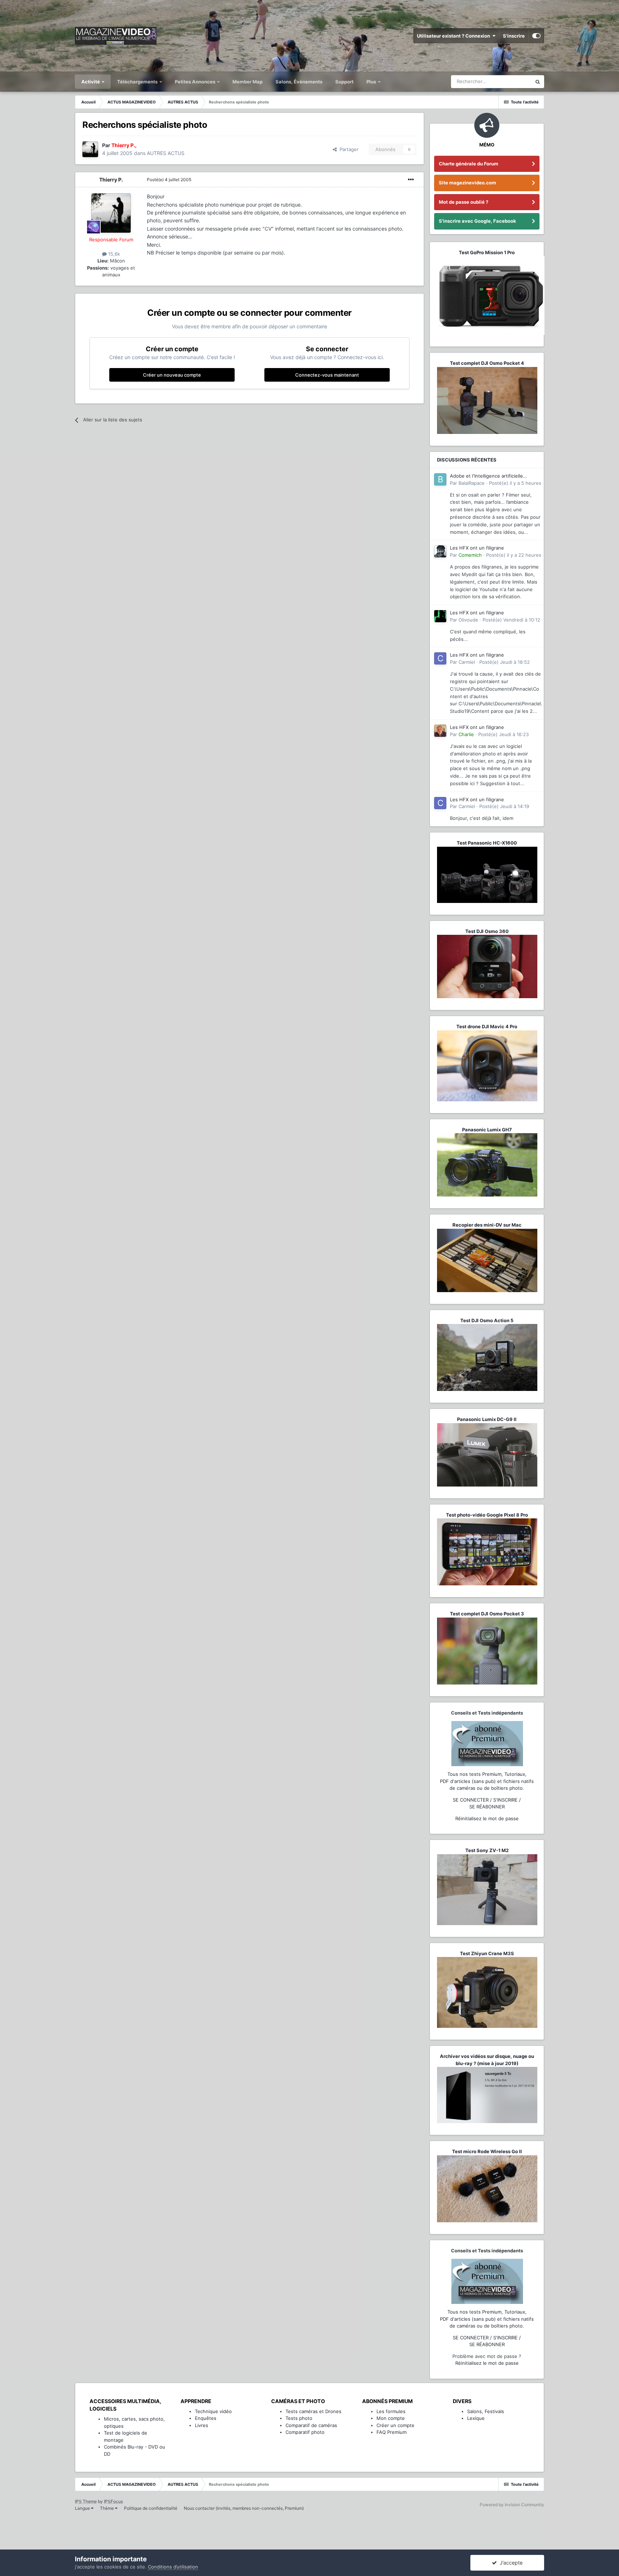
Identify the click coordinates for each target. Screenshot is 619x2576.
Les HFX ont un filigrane (477, 548)
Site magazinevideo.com (467, 183)
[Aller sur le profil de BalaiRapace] (440, 479)
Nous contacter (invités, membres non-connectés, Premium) (244, 2508)
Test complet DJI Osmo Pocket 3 (487, 1614)
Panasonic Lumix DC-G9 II (487, 1419)
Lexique (476, 2418)
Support (344, 82)
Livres (201, 2425)
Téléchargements (138, 82)
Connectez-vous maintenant (327, 375)
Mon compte (391, 2418)
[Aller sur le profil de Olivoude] (440, 616)
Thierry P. (111, 180)
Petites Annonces (195, 82)
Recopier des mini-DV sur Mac (487, 1225)
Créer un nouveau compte (172, 375)
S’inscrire (514, 36)
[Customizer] (536, 36)
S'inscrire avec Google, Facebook (478, 221)
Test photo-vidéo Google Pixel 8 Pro (487, 1515)
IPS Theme (86, 2501)
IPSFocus (113, 2501)
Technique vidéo (213, 2411)
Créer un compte (395, 2425)
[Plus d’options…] (411, 180)
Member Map (248, 82)
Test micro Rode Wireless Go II (487, 2151)
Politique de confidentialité (151, 2508)
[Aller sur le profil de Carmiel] (440, 658)
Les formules (391, 2411)
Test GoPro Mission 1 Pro (487, 252)
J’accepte (510, 2563)
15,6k (113, 254)
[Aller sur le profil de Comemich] (440, 551)
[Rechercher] (538, 82)
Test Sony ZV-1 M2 (487, 1850)
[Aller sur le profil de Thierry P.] (90, 149)
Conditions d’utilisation (173, 2567)
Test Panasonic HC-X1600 (487, 843)
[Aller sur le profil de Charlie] (440, 731)
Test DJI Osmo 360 (487, 931)
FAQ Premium (392, 2432)
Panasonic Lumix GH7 (487, 1130)
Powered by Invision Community (512, 2505)
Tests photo (299, 2418)
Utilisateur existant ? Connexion (455, 36)
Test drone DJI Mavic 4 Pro (487, 1026)
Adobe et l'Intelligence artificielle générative (486, 476)
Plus (372, 82)
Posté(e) (169, 180)
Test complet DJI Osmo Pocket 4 (487, 363)
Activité (91, 82)
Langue (83, 2508)
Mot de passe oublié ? (464, 202)
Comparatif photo (305, 2432)
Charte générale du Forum (469, 164)
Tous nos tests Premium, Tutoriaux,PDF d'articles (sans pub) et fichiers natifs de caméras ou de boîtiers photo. (487, 1781)
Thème (107, 2508)
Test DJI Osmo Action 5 (487, 1320)
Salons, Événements (299, 82)
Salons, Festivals (486, 2411)
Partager (348, 149)
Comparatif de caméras (311, 2425)
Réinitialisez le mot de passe (487, 1818)
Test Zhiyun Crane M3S (487, 1953)
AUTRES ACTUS (166, 153)
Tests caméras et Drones (313, 2411)
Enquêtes (206, 2418)
